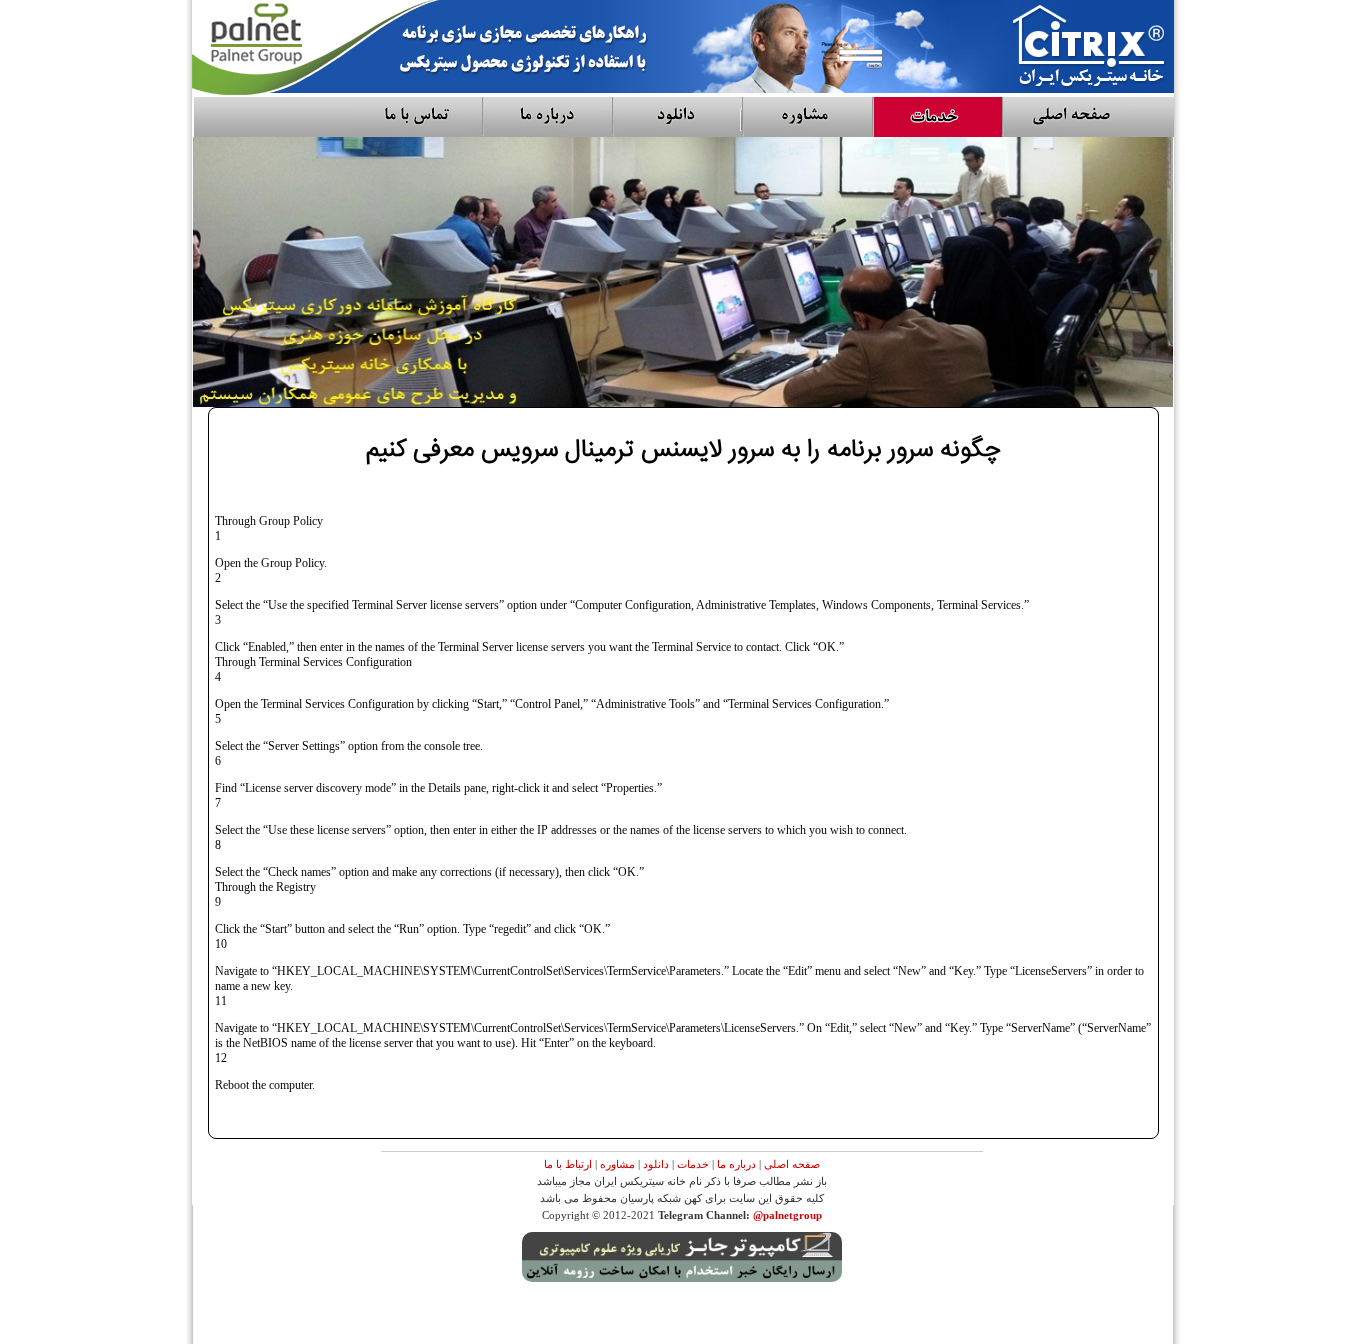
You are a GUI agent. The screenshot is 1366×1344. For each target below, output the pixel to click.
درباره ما (736, 1164)
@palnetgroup (787, 1215)
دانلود (656, 1164)
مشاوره (617, 1164)
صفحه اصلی (792, 1164)
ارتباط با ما (568, 1164)
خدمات (693, 1164)
